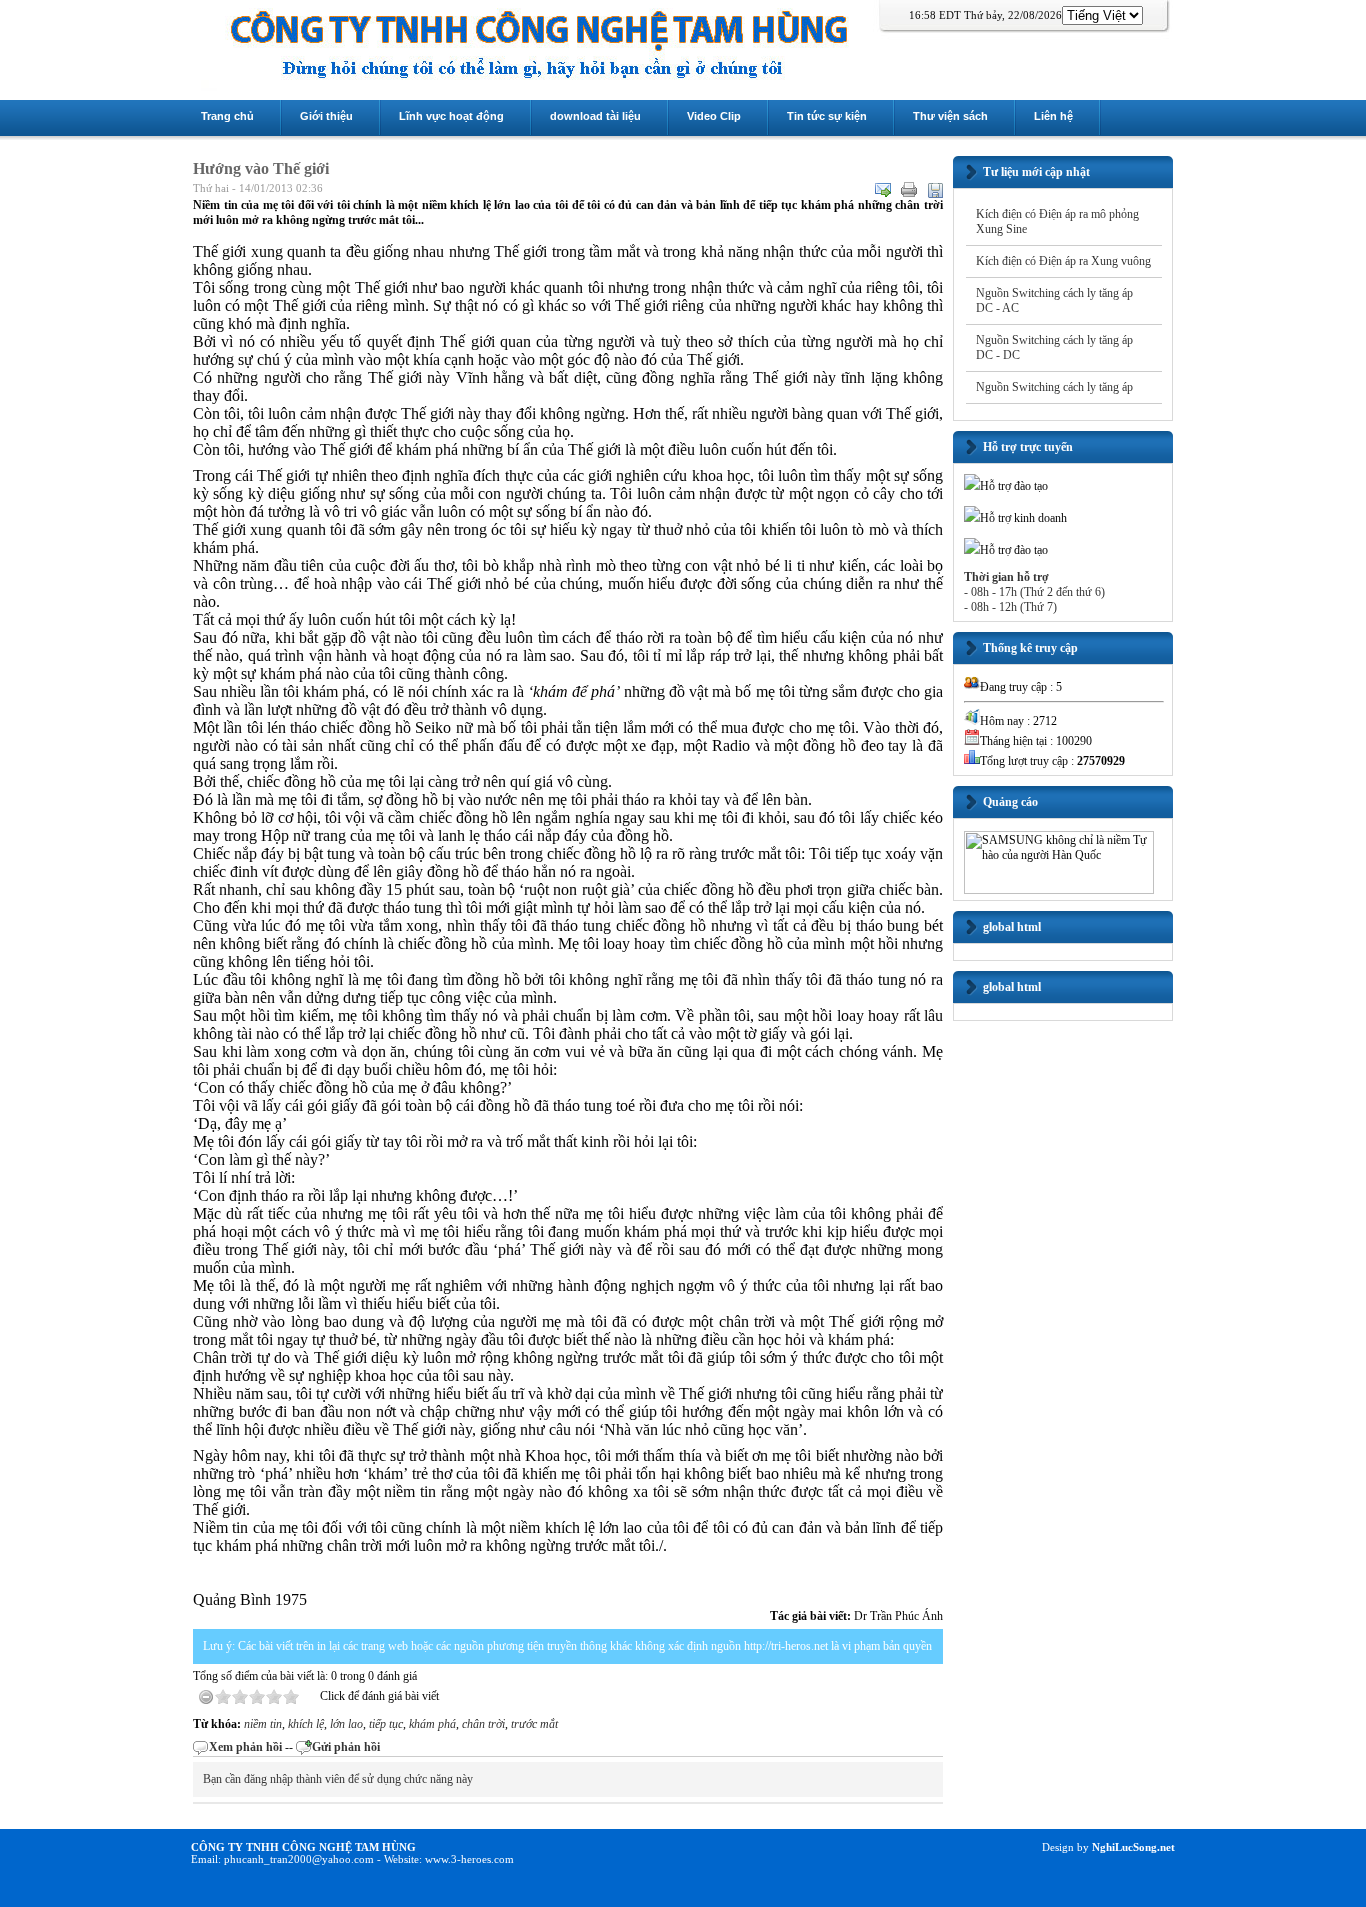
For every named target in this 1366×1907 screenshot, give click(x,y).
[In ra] (909, 190)
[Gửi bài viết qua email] (883, 190)
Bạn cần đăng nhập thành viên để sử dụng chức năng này (338, 1779)
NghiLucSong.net (1132, 1847)
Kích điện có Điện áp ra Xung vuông (1063, 261)
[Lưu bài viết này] (935, 190)
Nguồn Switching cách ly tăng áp (1054, 387)
